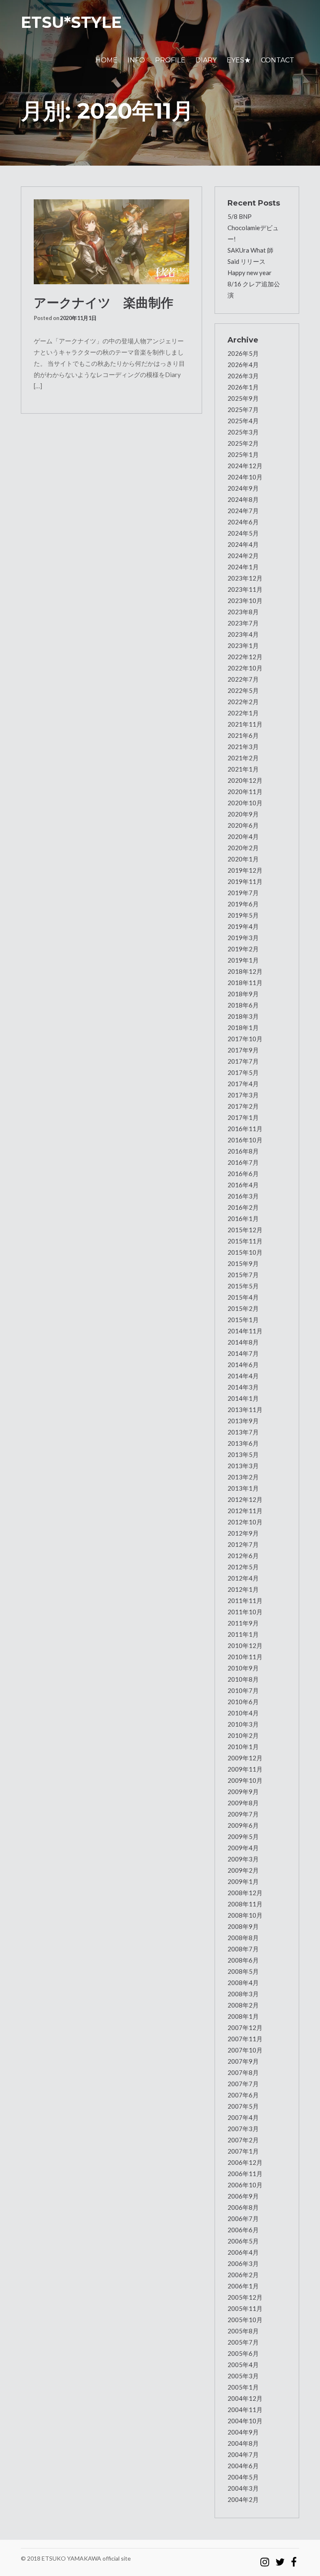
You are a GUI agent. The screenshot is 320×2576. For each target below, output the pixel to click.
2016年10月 (245, 1140)
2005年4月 (243, 2365)
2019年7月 (243, 893)
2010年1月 (243, 1747)
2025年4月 (243, 421)
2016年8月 (243, 1151)
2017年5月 (243, 1072)
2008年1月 (243, 2016)
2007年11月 (245, 2039)
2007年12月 (245, 2028)
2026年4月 (243, 365)
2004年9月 (243, 2432)
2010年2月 (243, 1735)
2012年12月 (245, 1499)
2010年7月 (243, 1690)
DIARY (206, 60)
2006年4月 (243, 2252)
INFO (136, 60)
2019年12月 (245, 870)
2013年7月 (243, 1432)
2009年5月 (243, 1836)
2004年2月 (243, 2499)
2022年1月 (243, 713)
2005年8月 (243, 2331)
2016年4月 (243, 1185)
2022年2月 (243, 702)
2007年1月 (243, 2151)
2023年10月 (245, 601)
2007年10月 (245, 2050)
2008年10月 (245, 1915)
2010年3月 (243, 1724)
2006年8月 (243, 2207)
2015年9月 (243, 1263)
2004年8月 (243, 2443)
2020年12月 (245, 780)
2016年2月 (243, 1207)
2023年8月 (243, 612)
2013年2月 (243, 1477)
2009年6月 (243, 1825)
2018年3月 (243, 1016)
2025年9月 (243, 398)
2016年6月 (243, 1174)
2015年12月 (245, 1230)
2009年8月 (243, 1803)
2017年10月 (245, 1039)
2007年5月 (243, 2106)
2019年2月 (243, 949)
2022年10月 (245, 668)
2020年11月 (245, 792)
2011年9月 (243, 1623)
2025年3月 (243, 432)
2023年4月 (243, 634)
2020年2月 (243, 848)
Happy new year (250, 273)
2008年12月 (245, 1893)
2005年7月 (243, 2342)
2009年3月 (243, 1859)
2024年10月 (245, 477)
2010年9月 (243, 1668)
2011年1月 (243, 1634)
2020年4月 (243, 836)
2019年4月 (243, 926)
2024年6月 (243, 522)
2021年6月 (243, 735)
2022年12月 (245, 657)
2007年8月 (243, 2072)
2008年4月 (243, 1983)
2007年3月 (243, 2129)
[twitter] (280, 2558)
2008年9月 (243, 1926)
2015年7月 (243, 1275)
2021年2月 (243, 758)
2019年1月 (243, 960)
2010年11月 (245, 1657)
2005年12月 (245, 2297)
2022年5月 (243, 690)
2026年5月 (243, 353)
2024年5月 (243, 533)
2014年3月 (243, 1387)
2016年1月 (243, 1219)
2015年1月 (243, 1320)
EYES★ (239, 60)
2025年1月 (243, 454)
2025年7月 (243, 409)
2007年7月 (243, 2084)
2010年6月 (243, 1702)
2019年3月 (243, 938)
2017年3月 (243, 1095)
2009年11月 (245, 1769)
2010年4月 (243, 1713)
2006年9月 (243, 2196)
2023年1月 (243, 645)
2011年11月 (245, 1601)
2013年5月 (243, 1454)
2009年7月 (243, 1814)
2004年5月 (243, 2477)
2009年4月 (243, 1848)
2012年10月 (245, 1522)
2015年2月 (243, 1308)
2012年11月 (245, 1511)
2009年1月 (243, 1881)
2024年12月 (245, 466)
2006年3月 (243, 2263)
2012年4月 (243, 1578)
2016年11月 (245, 1129)
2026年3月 (243, 376)
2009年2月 (243, 1870)
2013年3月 (243, 1466)
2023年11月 (245, 589)
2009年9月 (243, 1792)
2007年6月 (243, 2095)
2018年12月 (245, 971)
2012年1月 (243, 1589)
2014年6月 (243, 1365)
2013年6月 (243, 1443)
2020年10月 (245, 803)
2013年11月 (245, 1410)
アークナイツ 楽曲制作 (104, 303)
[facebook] (294, 2558)
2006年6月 (243, 2230)
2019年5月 (243, 915)
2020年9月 (243, 814)
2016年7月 (243, 1162)
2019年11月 (245, 881)
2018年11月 (245, 983)
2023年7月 (243, 623)
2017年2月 (243, 1106)
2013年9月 (243, 1421)
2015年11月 (245, 1241)
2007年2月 (243, 2140)
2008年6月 (243, 1960)
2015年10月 (245, 1252)
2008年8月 (243, 1938)
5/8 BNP (240, 216)
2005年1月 (243, 2387)
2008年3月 (243, 1994)
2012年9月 (243, 1533)
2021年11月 (245, 724)
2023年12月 (245, 578)
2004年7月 (243, 2454)
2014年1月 (243, 1398)
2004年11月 (245, 2410)
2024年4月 (243, 544)
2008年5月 (243, 1971)
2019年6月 (243, 904)
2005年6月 (243, 2353)
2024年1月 (243, 567)
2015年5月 (243, 1286)
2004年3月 (243, 2488)
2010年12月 (245, 1645)
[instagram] (265, 2558)
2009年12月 (245, 1758)
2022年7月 (243, 679)
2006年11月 (245, 2174)
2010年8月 (243, 1679)
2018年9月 (243, 994)
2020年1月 (243, 859)
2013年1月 (243, 1488)
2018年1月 (243, 1027)
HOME (106, 60)
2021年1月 (243, 769)
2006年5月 (243, 2241)
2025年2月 (243, 443)
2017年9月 (243, 1050)
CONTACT (277, 60)
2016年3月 (243, 1196)
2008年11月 (245, 1904)
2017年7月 (243, 1061)
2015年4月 (243, 1297)
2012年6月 (243, 1556)
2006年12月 (245, 2162)
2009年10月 (245, 1780)
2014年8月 (243, 1342)
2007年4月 (243, 2117)
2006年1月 (243, 2286)
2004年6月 (243, 2466)
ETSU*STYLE (71, 22)
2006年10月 (245, 2185)
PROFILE (170, 60)
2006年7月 (243, 2219)
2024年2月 (243, 556)
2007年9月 (243, 2061)
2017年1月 (243, 1117)
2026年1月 (243, 387)
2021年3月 (243, 747)
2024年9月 (243, 488)
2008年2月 (243, 2005)
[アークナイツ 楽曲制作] (111, 242)
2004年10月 (245, 2421)
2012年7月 (243, 1544)
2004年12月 (245, 2398)
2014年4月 (243, 1376)
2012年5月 (243, 1567)
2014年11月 (245, 1331)
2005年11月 (245, 2308)
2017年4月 (243, 1084)
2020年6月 (243, 825)
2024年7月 (243, 511)
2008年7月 (243, 1949)
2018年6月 (243, 1005)
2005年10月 (245, 2320)
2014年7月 (243, 1353)
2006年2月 (243, 2275)
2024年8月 (243, 499)
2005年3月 (243, 2376)
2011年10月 (245, 1612)
